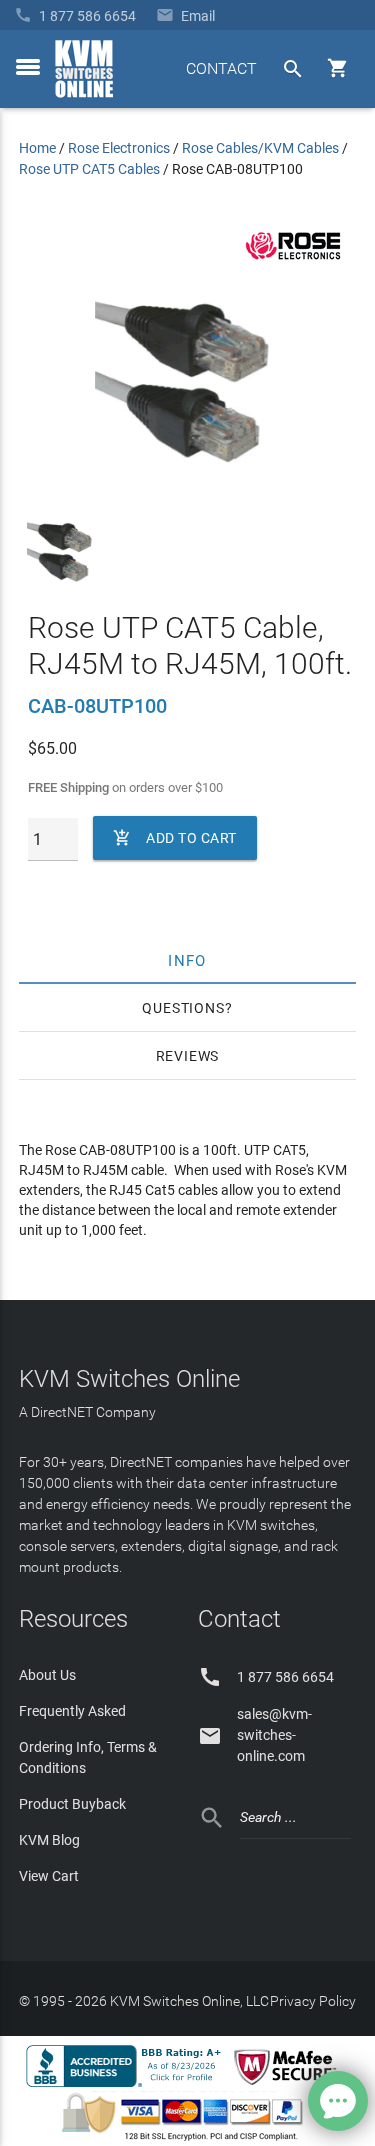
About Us (47, 1675)
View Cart (49, 1876)
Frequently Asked (72, 1711)
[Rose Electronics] (293, 260)
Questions (183, 1008)
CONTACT (221, 68)
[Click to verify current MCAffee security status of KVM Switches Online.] (289, 2086)
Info (187, 960)
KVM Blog (49, 1840)
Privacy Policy (313, 2001)
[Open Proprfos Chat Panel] (338, 2101)
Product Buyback (72, 1804)
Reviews (188, 1056)
